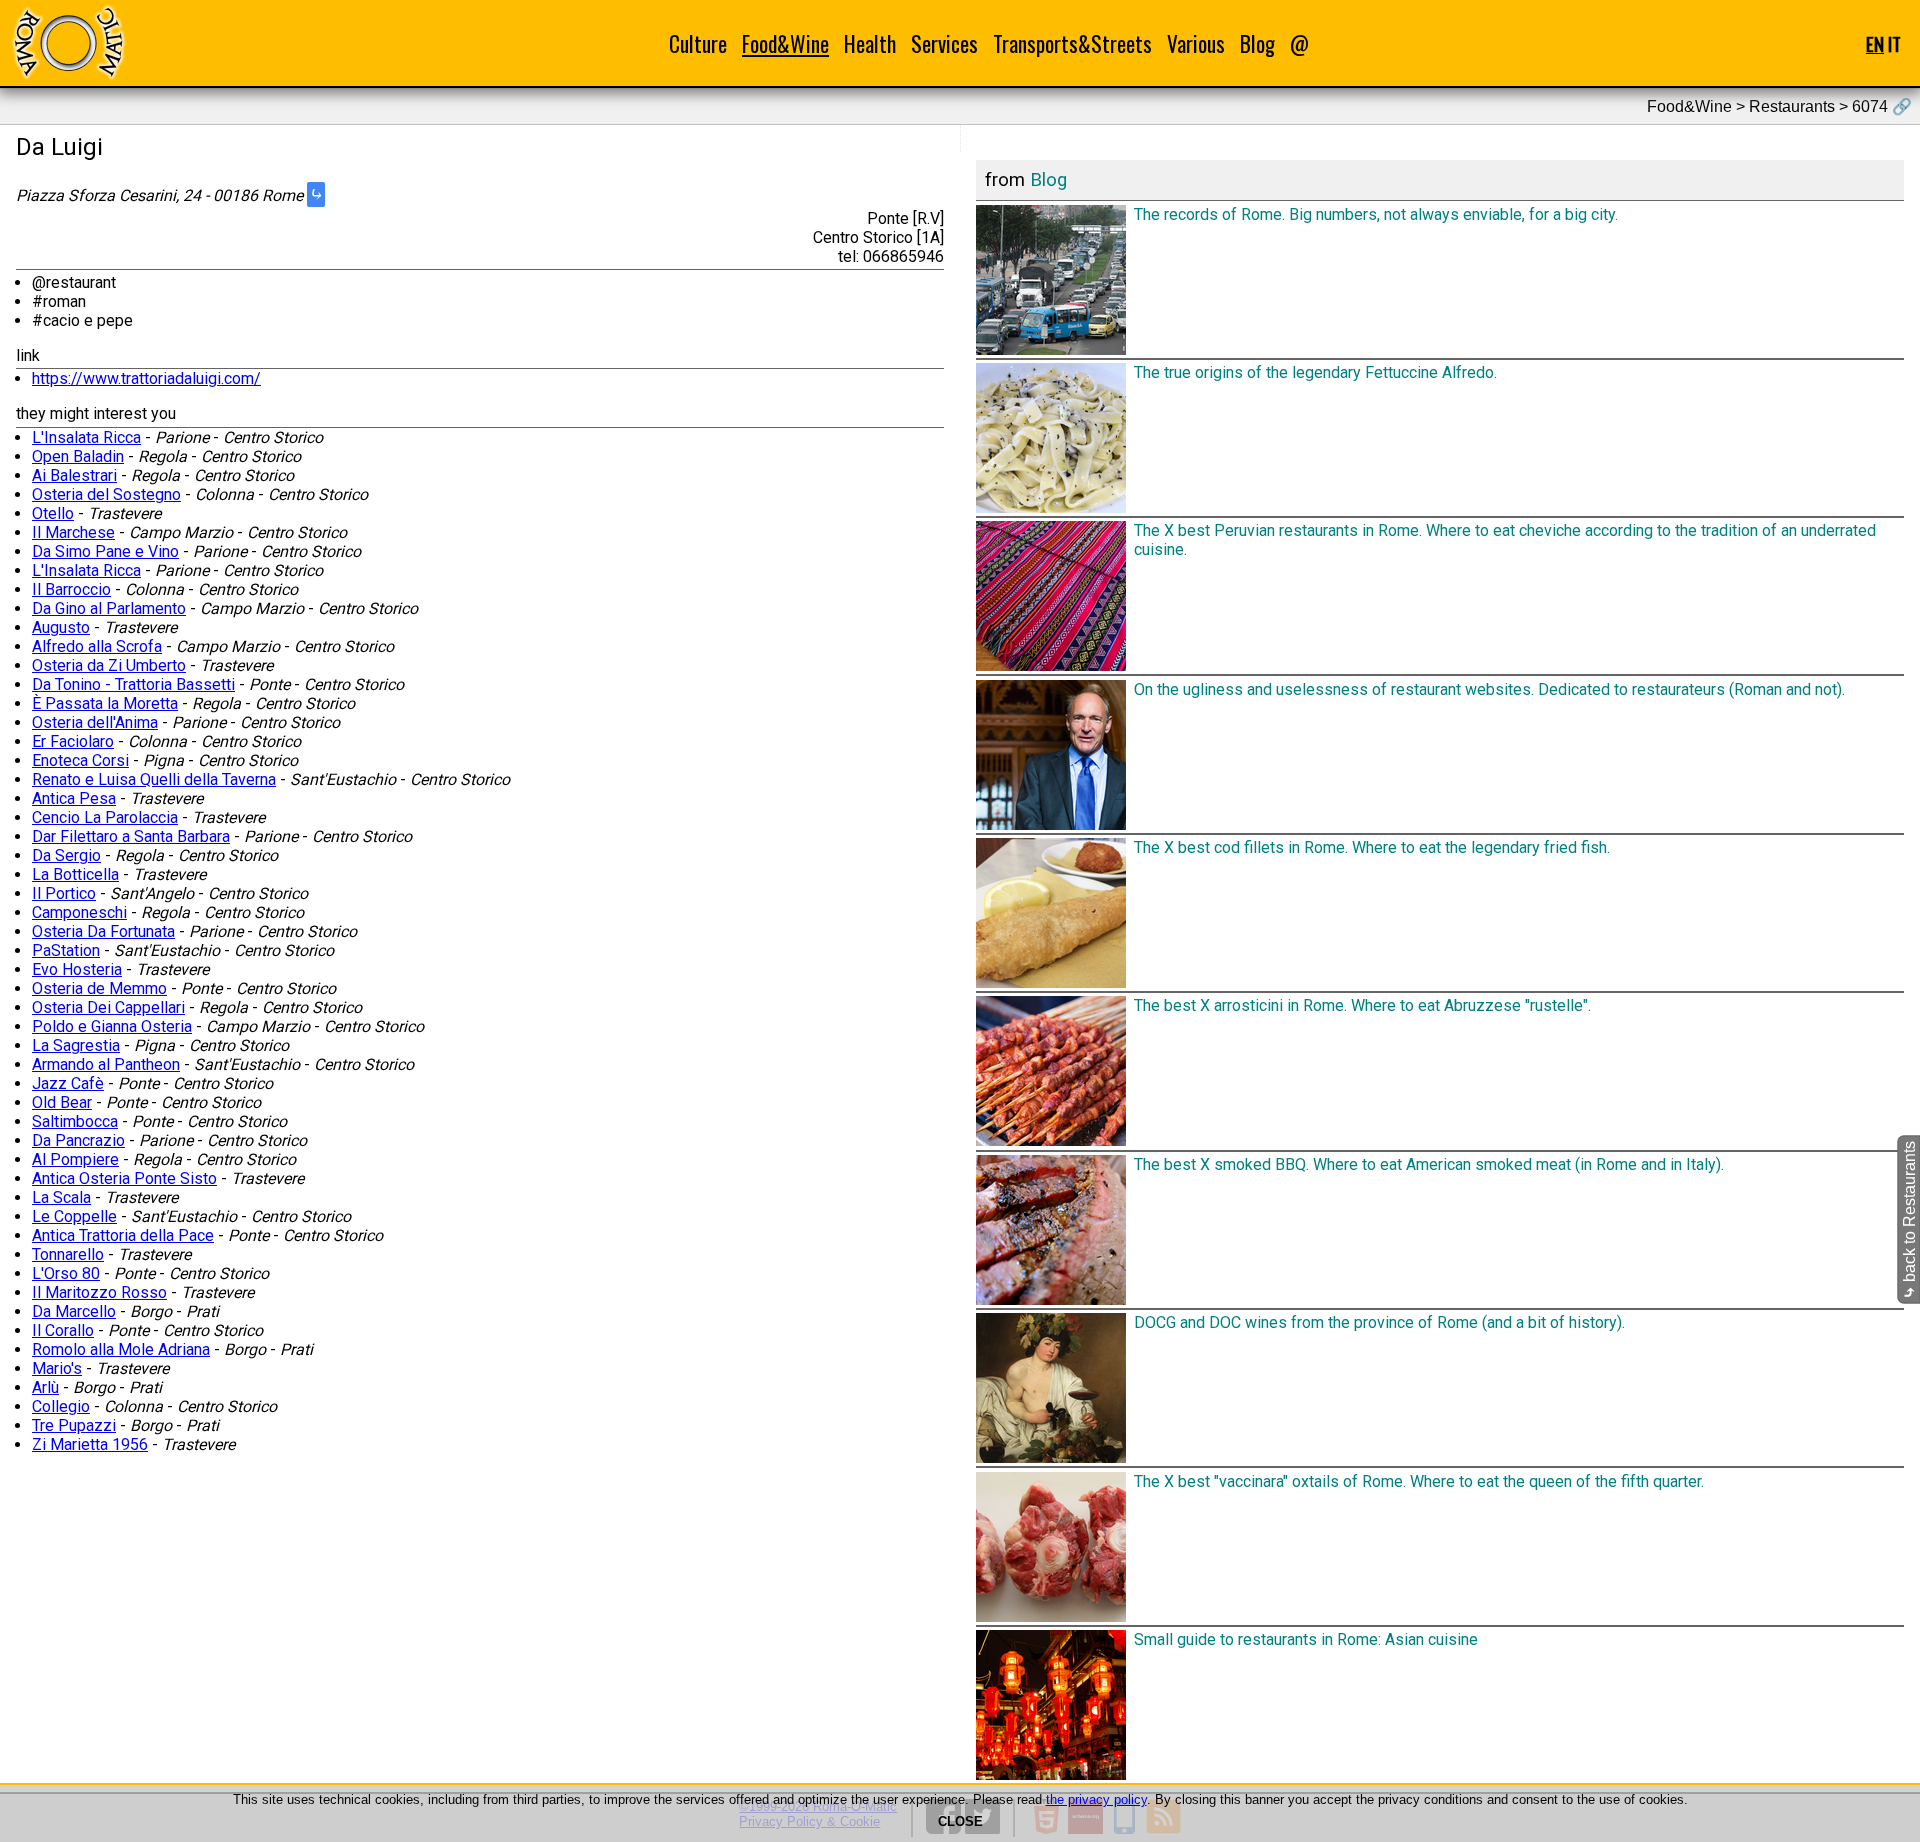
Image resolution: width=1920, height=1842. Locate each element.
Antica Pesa (74, 798)
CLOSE (960, 1821)
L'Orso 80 (66, 1273)
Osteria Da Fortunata (103, 931)
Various (1196, 43)
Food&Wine (785, 43)
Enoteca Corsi (80, 760)
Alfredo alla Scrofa (97, 646)
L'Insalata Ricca (86, 437)
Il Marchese (73, 532)
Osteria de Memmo (99, 988)
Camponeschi (79, 912)
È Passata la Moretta (105, 703)
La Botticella (75, 874)
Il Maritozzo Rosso (99, 1292)
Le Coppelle (74, 1216)
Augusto (61, 627)
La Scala (61, 1197)
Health (870, 43)
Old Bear (62, 1102)
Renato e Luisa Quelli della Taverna (154, 779)
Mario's (57, 1368)
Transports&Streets (1072, 43)
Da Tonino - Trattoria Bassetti (133, 684)
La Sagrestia (76, 1045)
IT (1894, 43)
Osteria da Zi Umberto (109, 665)
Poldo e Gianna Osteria (112, 1026)
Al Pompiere (75, 1159)
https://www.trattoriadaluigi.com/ (146, 378)
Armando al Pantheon (106, 1064)
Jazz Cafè (68, 1083)
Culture (698, 43)
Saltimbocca (75, 1121)
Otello (53, 513)
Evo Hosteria (77, 969)
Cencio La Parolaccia (105, 817)
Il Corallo (63, 1330)
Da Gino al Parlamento (109, 608)
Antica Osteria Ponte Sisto (124, 1178)
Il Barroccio (71, 589)
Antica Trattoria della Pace (123, 1235)
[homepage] (68, 42)
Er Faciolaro (73, 741)
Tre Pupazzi (74, 1425)
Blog (1257, 43)
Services (944, 43)
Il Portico (64, 893)
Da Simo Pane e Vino (105, 551)
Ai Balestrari (74, 475)
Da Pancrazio (78, 1140)
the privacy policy (1096, 1799)
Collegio (61, 1406)
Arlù (45, 1387)
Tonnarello (68, 1254)
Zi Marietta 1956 (90, 1444)
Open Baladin (78, 456)
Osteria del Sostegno (106, 494)
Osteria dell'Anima (95, 722)
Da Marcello (74, 1311)
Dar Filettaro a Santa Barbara (131, 836)
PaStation (66, 950)
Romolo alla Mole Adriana (121, 1349)
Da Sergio (66, 855)
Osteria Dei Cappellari (108, 1007)
